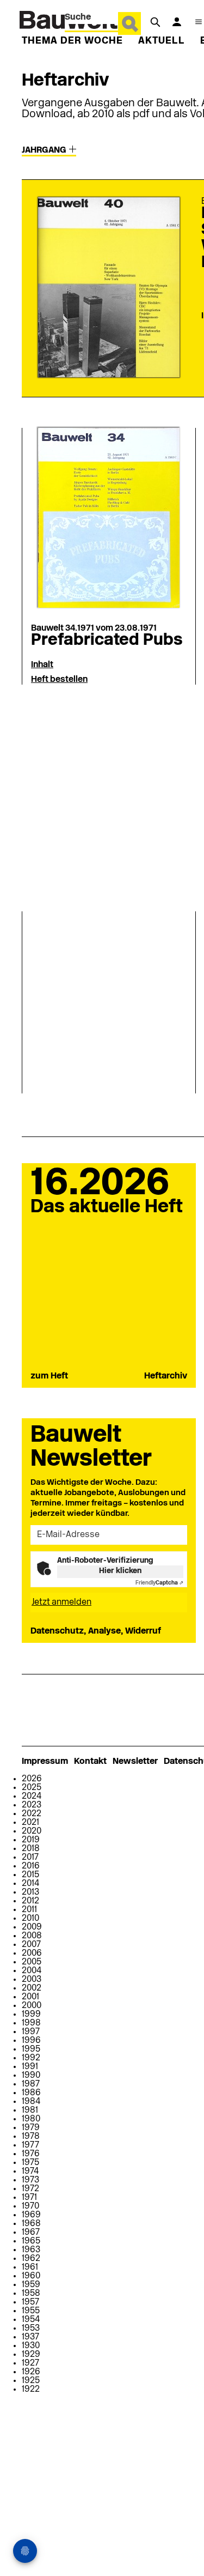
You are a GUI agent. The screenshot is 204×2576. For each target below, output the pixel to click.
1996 (31, 2041)
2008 (32, 1936)
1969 (31, 2215)
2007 (31, 1945)
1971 (29, 2198)
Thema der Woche (72, 41)
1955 (31, 2311)
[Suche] (155, 22)
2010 (30, 1919)
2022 (32, 1814)
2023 (32, 1805)
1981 (30, 2111)
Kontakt (90, 1762)
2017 (30, 1858)
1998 (31, 2023)
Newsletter (135, 1762)
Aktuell (162, 41)
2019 (31, 1840)
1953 (31, 2329)
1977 (30, 2145)
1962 (31, 2259)
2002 (32, 1988)
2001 (30, 1997)
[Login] (177, 22)
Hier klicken (120, 1571)
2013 (30, 1892)
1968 (31, 2224)
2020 (32, 1831)
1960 (31, 2276)
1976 (31, 2154)
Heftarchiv (166, 1376)
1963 (31, 2250)
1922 (31, 2390)
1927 (30, 2363)
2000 (32, 2006)
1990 (31, 2076)
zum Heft (49, 1376)
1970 (30, 2206)
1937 (30, 2337)
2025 (32, 1788)
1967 (31, 2233)
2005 (32, 1962)
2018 (31, 1849)
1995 (31, 2049)
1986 (31, 2093)
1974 (30, 2172)
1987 (31, 2084)
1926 (31, 2372)
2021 (30, 1823)
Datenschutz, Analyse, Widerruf (96, 1631)
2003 (32, 1980)
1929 (31, 2355)
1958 (31, 2294)
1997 (31, 2032)
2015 (30, 1875)
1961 (30, 2267)
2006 (32, 1954)
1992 (31, 2058)
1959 (31, 2285)
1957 (30, 2302)
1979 (31, 2128)
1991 (30, 2067)
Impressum (45, 1762)
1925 (31, 2381)
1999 (31, 2015)
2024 (32, 1797)
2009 (32, 1927)
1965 (31, 2241)
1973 (30, 2180)
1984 (31, 2102)
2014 (30, 1884)
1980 (31, 2119)
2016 (31, 1866)
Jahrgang (45, 150)
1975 (30, 2163)
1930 (31, 2346)
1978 (31, 2137)
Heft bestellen (59, 680)
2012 (30, 1901)
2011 (29, 1910)
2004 (32, 1971)
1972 (30, 2189)
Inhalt (42, 665)
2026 (32, 1779)
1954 (31, 2320)
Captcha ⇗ (159, 1583)
